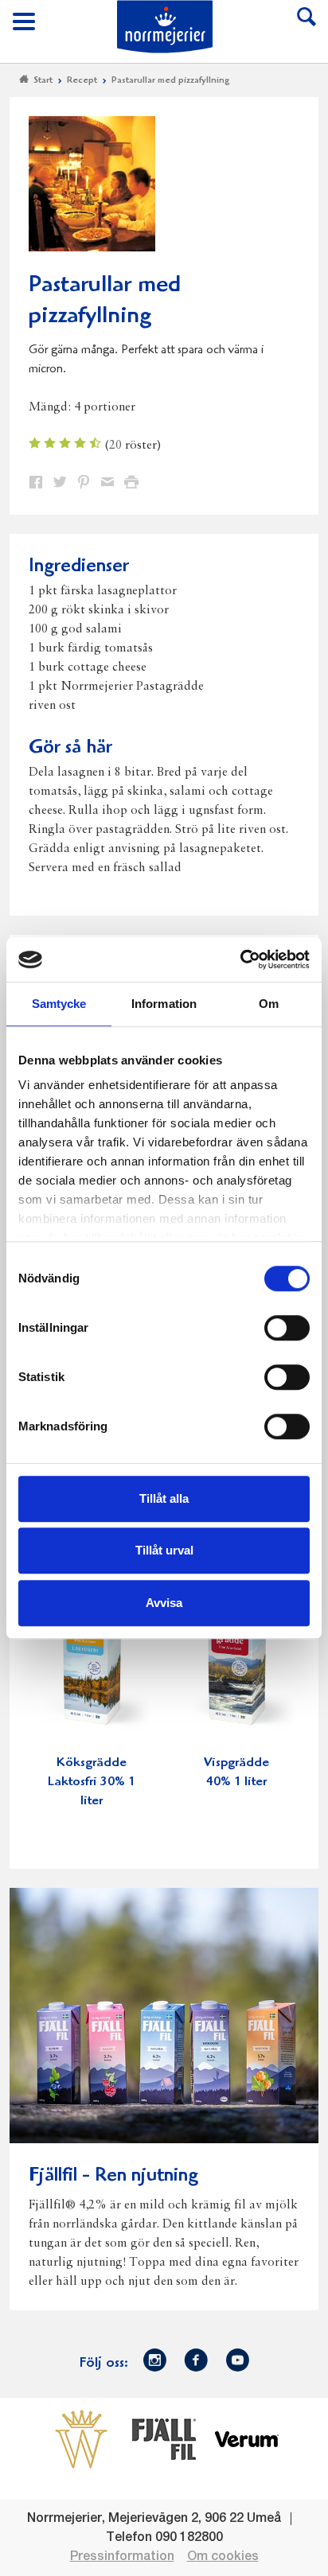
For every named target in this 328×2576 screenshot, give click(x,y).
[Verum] (247, 2438)
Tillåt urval (164, 1550)
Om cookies (223, 2557)
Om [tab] (269, 1004)
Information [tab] (164, 1004)
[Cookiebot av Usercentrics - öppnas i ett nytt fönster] (240, 959)
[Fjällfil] (164, 2438)
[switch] (287, 1326)
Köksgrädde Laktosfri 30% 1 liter (92, 1782)
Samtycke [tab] (59, 1004)
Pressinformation (122, 2557)
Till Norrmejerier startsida (165, 27)
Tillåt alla (164, 1498)
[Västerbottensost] (81, 2438)
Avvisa (164, 1603)
